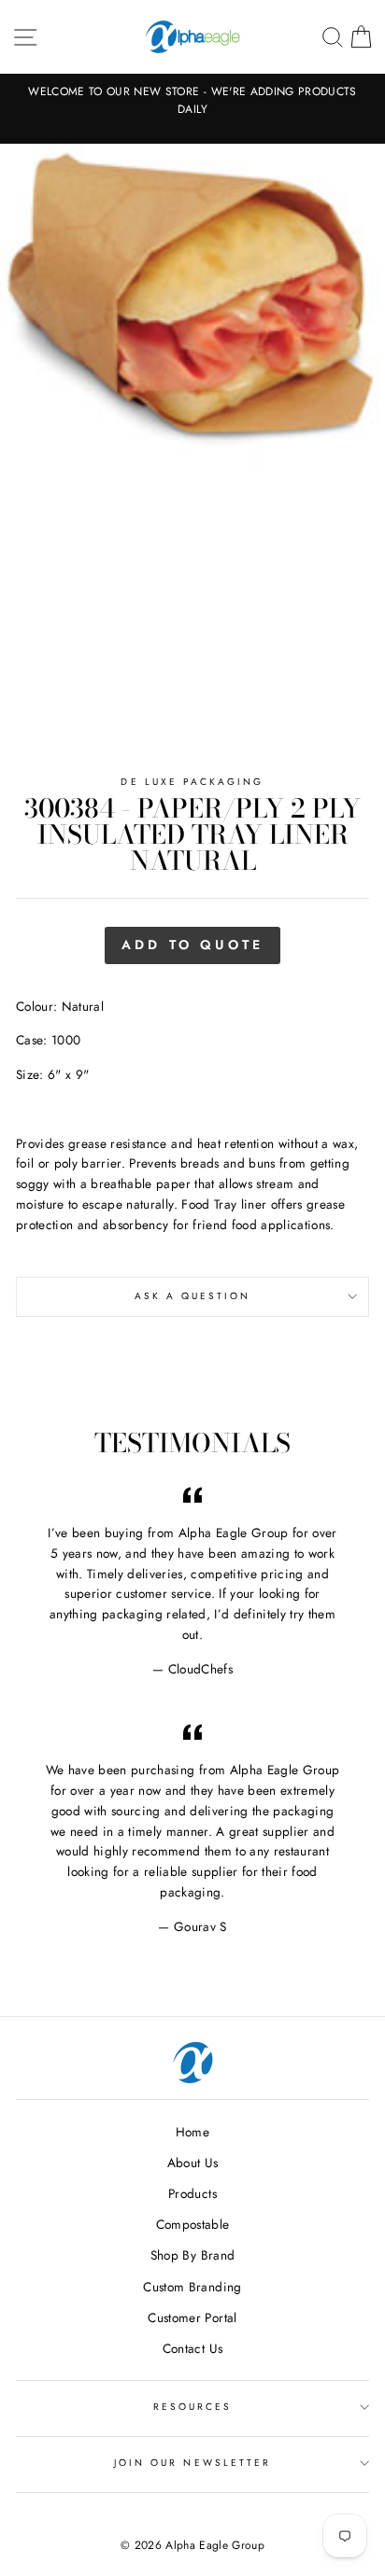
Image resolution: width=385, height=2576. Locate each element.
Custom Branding (192, 2287)
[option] (192, 101)
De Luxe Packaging (192, 782)
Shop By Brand (192, 2255)
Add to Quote (192, 945)
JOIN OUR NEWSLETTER (192, 2463)
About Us (193, 2163)
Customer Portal (192, 2317)
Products (192, 2193)
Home (192, 2132)
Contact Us (192, 2348)
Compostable (193, 2224)
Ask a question (193, 1296)
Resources (193, 2407)
